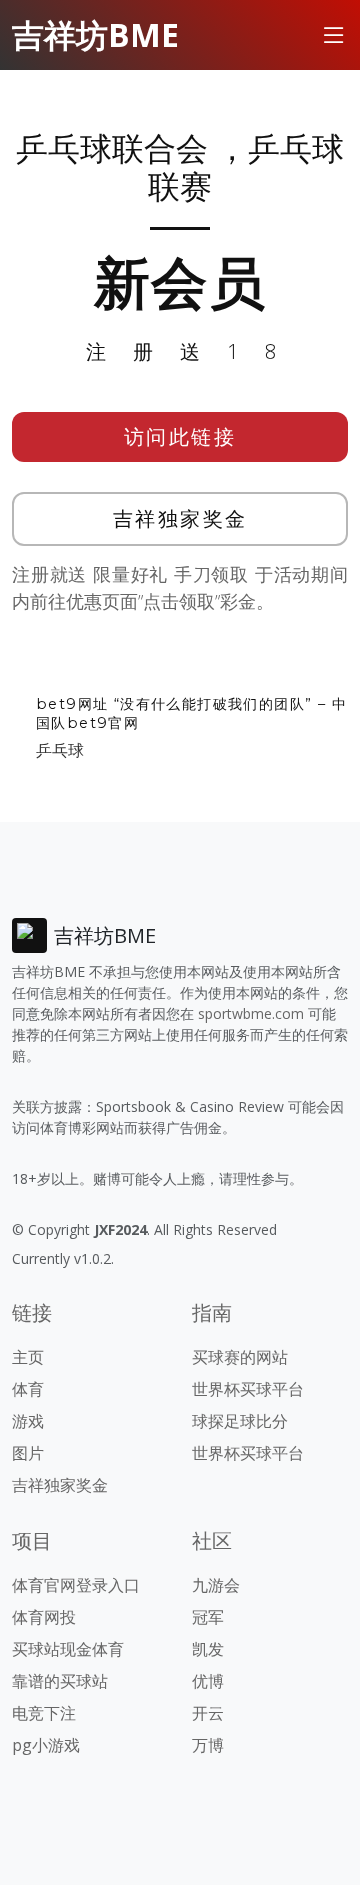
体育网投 (44, 1617)
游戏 (28, 1421)
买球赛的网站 (240, 1357)
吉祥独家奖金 (180, 518)
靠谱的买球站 (60, 1681)
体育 (28, 1389)
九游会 (216, 1585)
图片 (28, 1453)
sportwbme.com (251, 1013)
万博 (208, 1745)
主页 (28, 1357)
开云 (208, 1713)
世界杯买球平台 (248, 1389)
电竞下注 (44, 1713)
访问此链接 (180, 436)
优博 (208, 1681)
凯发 (208, 1649)
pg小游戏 (46, 1745)
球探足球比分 (240, 1421)
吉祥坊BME (95, 34)
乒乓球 (60, 750)
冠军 (208, 1617)
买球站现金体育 (68, 1649)
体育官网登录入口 (76, 1585)
